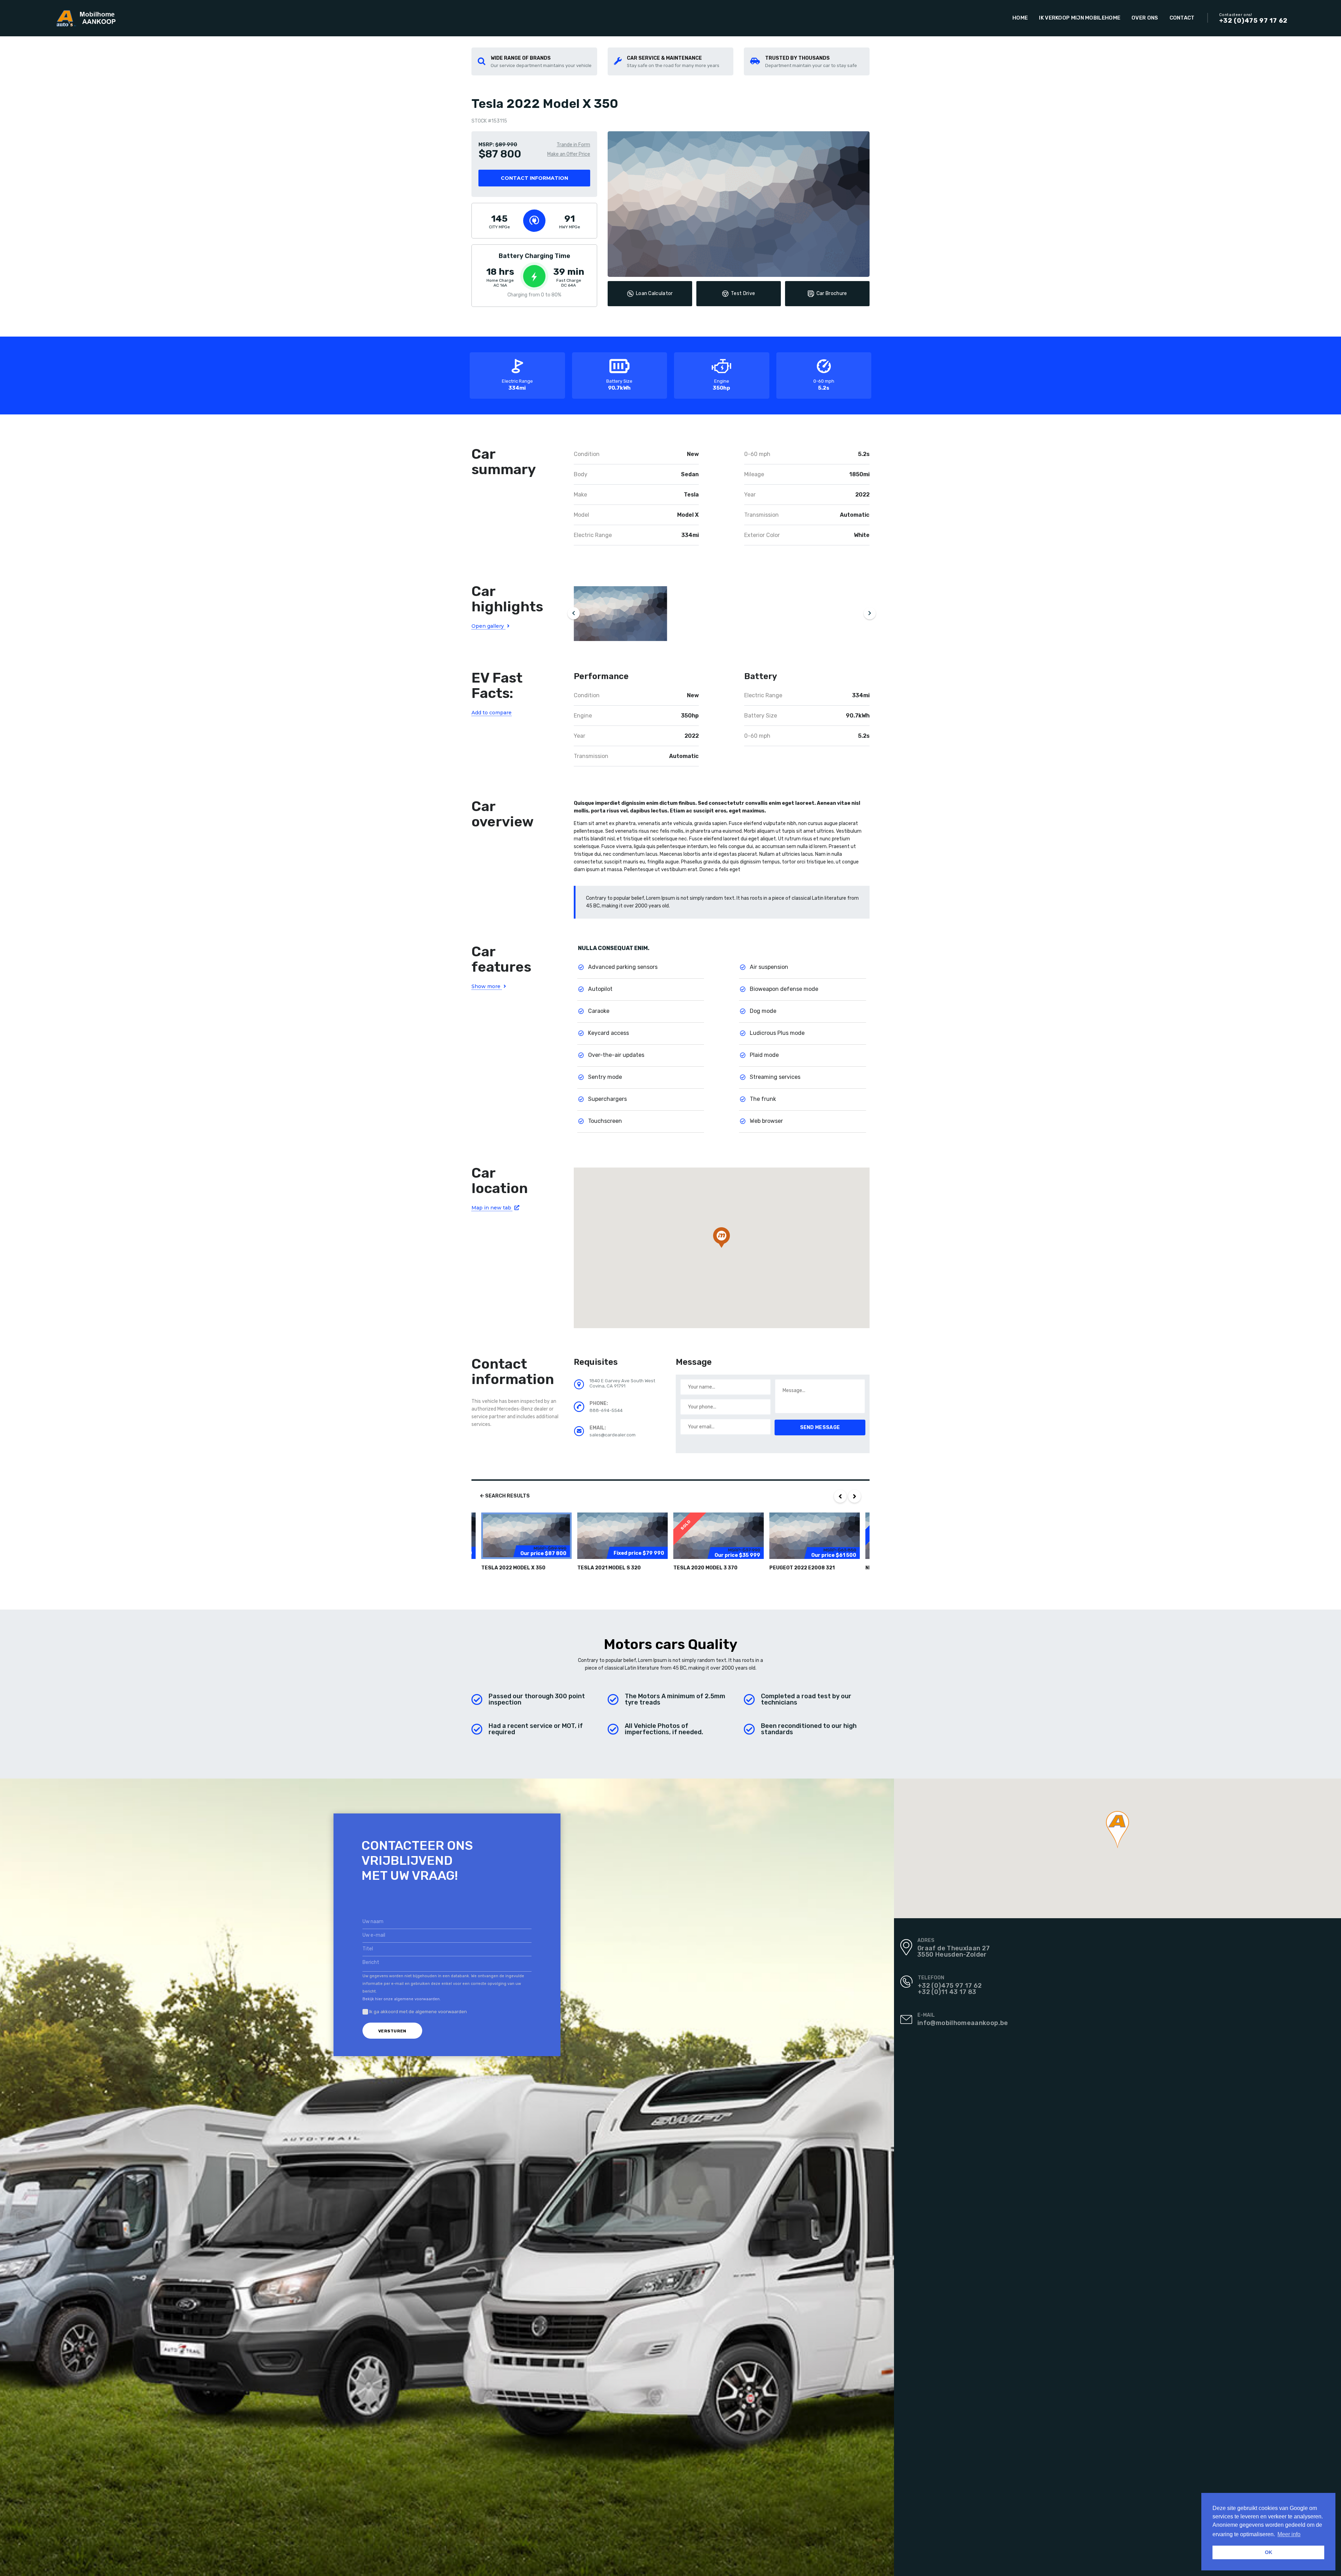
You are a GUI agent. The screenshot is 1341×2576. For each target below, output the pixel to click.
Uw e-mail (374, 1935)
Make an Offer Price (569, 154)
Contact (1182, 18)
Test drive (743, 293)
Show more (487, 986)
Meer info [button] (1289, 2534)
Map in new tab (492, 1208)
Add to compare (492, 713)
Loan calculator (654, 293)
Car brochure (832, 293)
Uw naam (373, 1922)
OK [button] (1269, 2552)
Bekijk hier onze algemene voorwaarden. (402, 1999)
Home (1020, 18)
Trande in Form (573, 145)
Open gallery (488, 626)
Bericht (371, 1962)
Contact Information (534, 178)
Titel (368, 1949)
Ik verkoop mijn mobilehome (1080, 18)
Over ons (1145, 18)
